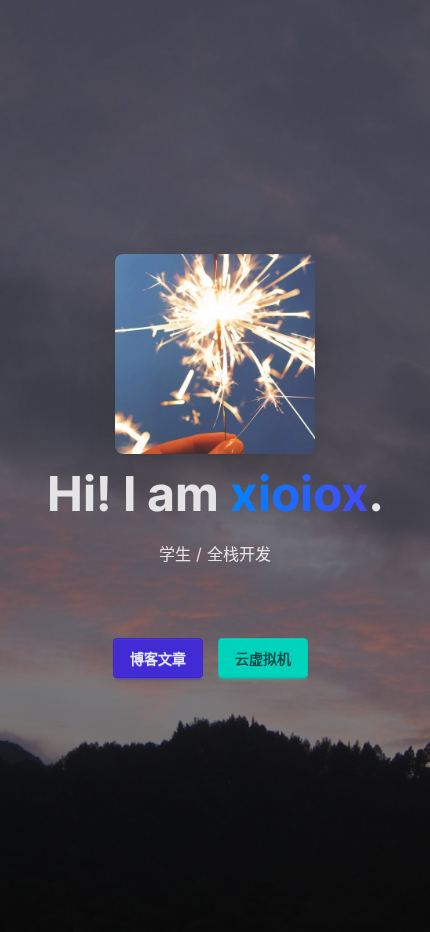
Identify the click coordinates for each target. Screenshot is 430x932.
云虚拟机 (263, 658)
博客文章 (158, 658)
